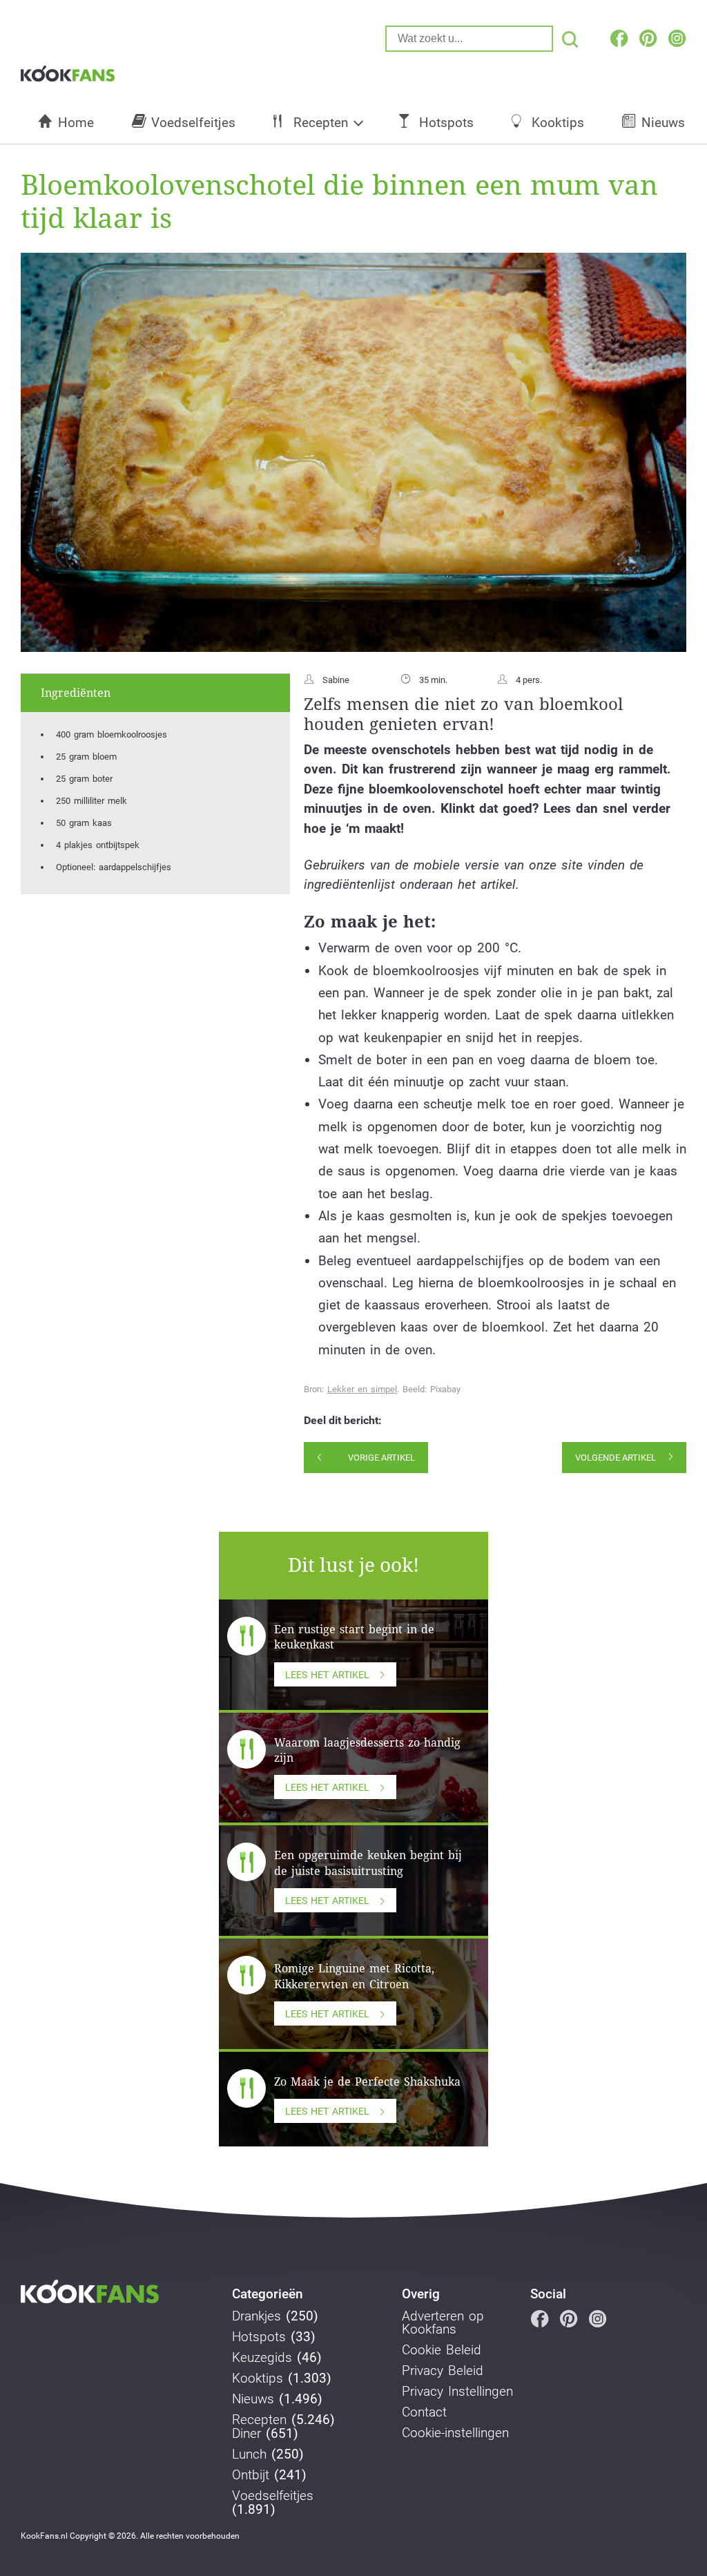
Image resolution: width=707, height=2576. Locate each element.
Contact (424, 2412)
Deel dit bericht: (343, 1421)
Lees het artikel (327, 1675)
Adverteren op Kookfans (443, 2323)
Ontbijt (251, 2475)
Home (76, 123)
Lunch (249, 2454)
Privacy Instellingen (457, 2392)
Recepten (321, 123)
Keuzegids (262, 2358)
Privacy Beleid (443, 2371)
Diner (246, 2434)
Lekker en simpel (362, 1389)
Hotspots (446, 123)
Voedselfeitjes (193, 123)
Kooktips (558, 123)
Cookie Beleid (442, 2350)
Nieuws (663, 123)
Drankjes (256, 2316)
